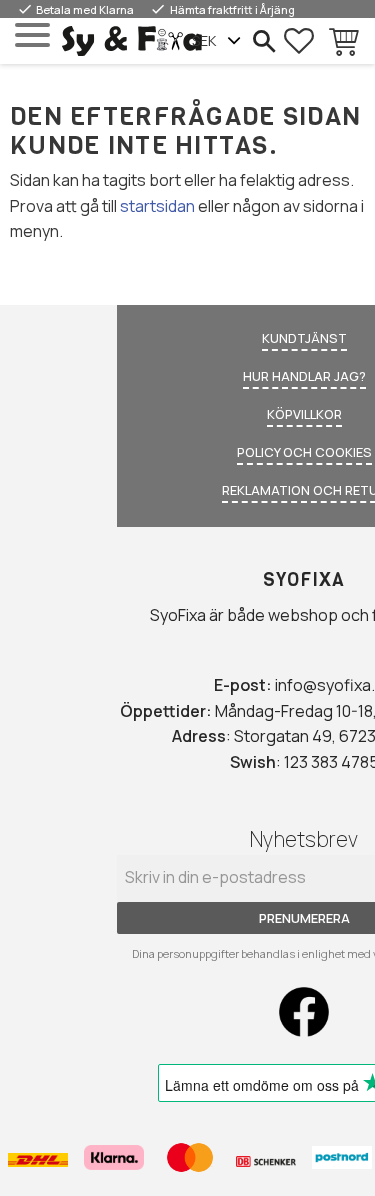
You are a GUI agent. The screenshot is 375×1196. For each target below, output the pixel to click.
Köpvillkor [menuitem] (304, 414)
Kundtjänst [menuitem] (304, 338)
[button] (32, 35)
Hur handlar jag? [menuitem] (304, 376)
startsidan (157, 206)
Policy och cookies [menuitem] (304, 452)
